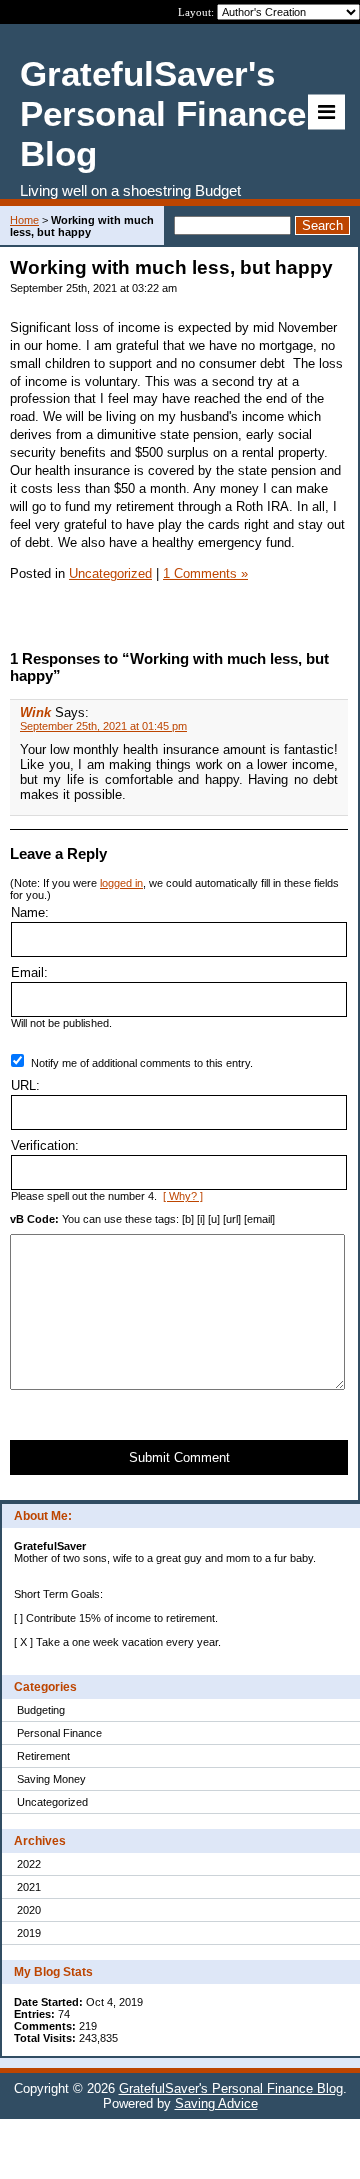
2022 (29, 1864)
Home (24, 220)
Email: (29, 972)
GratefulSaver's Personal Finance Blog (231, 2088)
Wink (35, 712)
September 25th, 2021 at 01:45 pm (103, 726)
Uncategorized (52, 1802)
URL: (25, 1085)
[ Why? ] (183, 1196)
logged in (121, 883)
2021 (29, 1887)
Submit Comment (179, 1457)
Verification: (45, 1145)
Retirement (43, 1756)
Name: (30, 912)
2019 (29, 1933)
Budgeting (41, 1710)
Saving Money (51, 1779)
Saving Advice (216, 2103)
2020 (29, 1910)
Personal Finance (59, 1733)
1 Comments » (205, 573)
